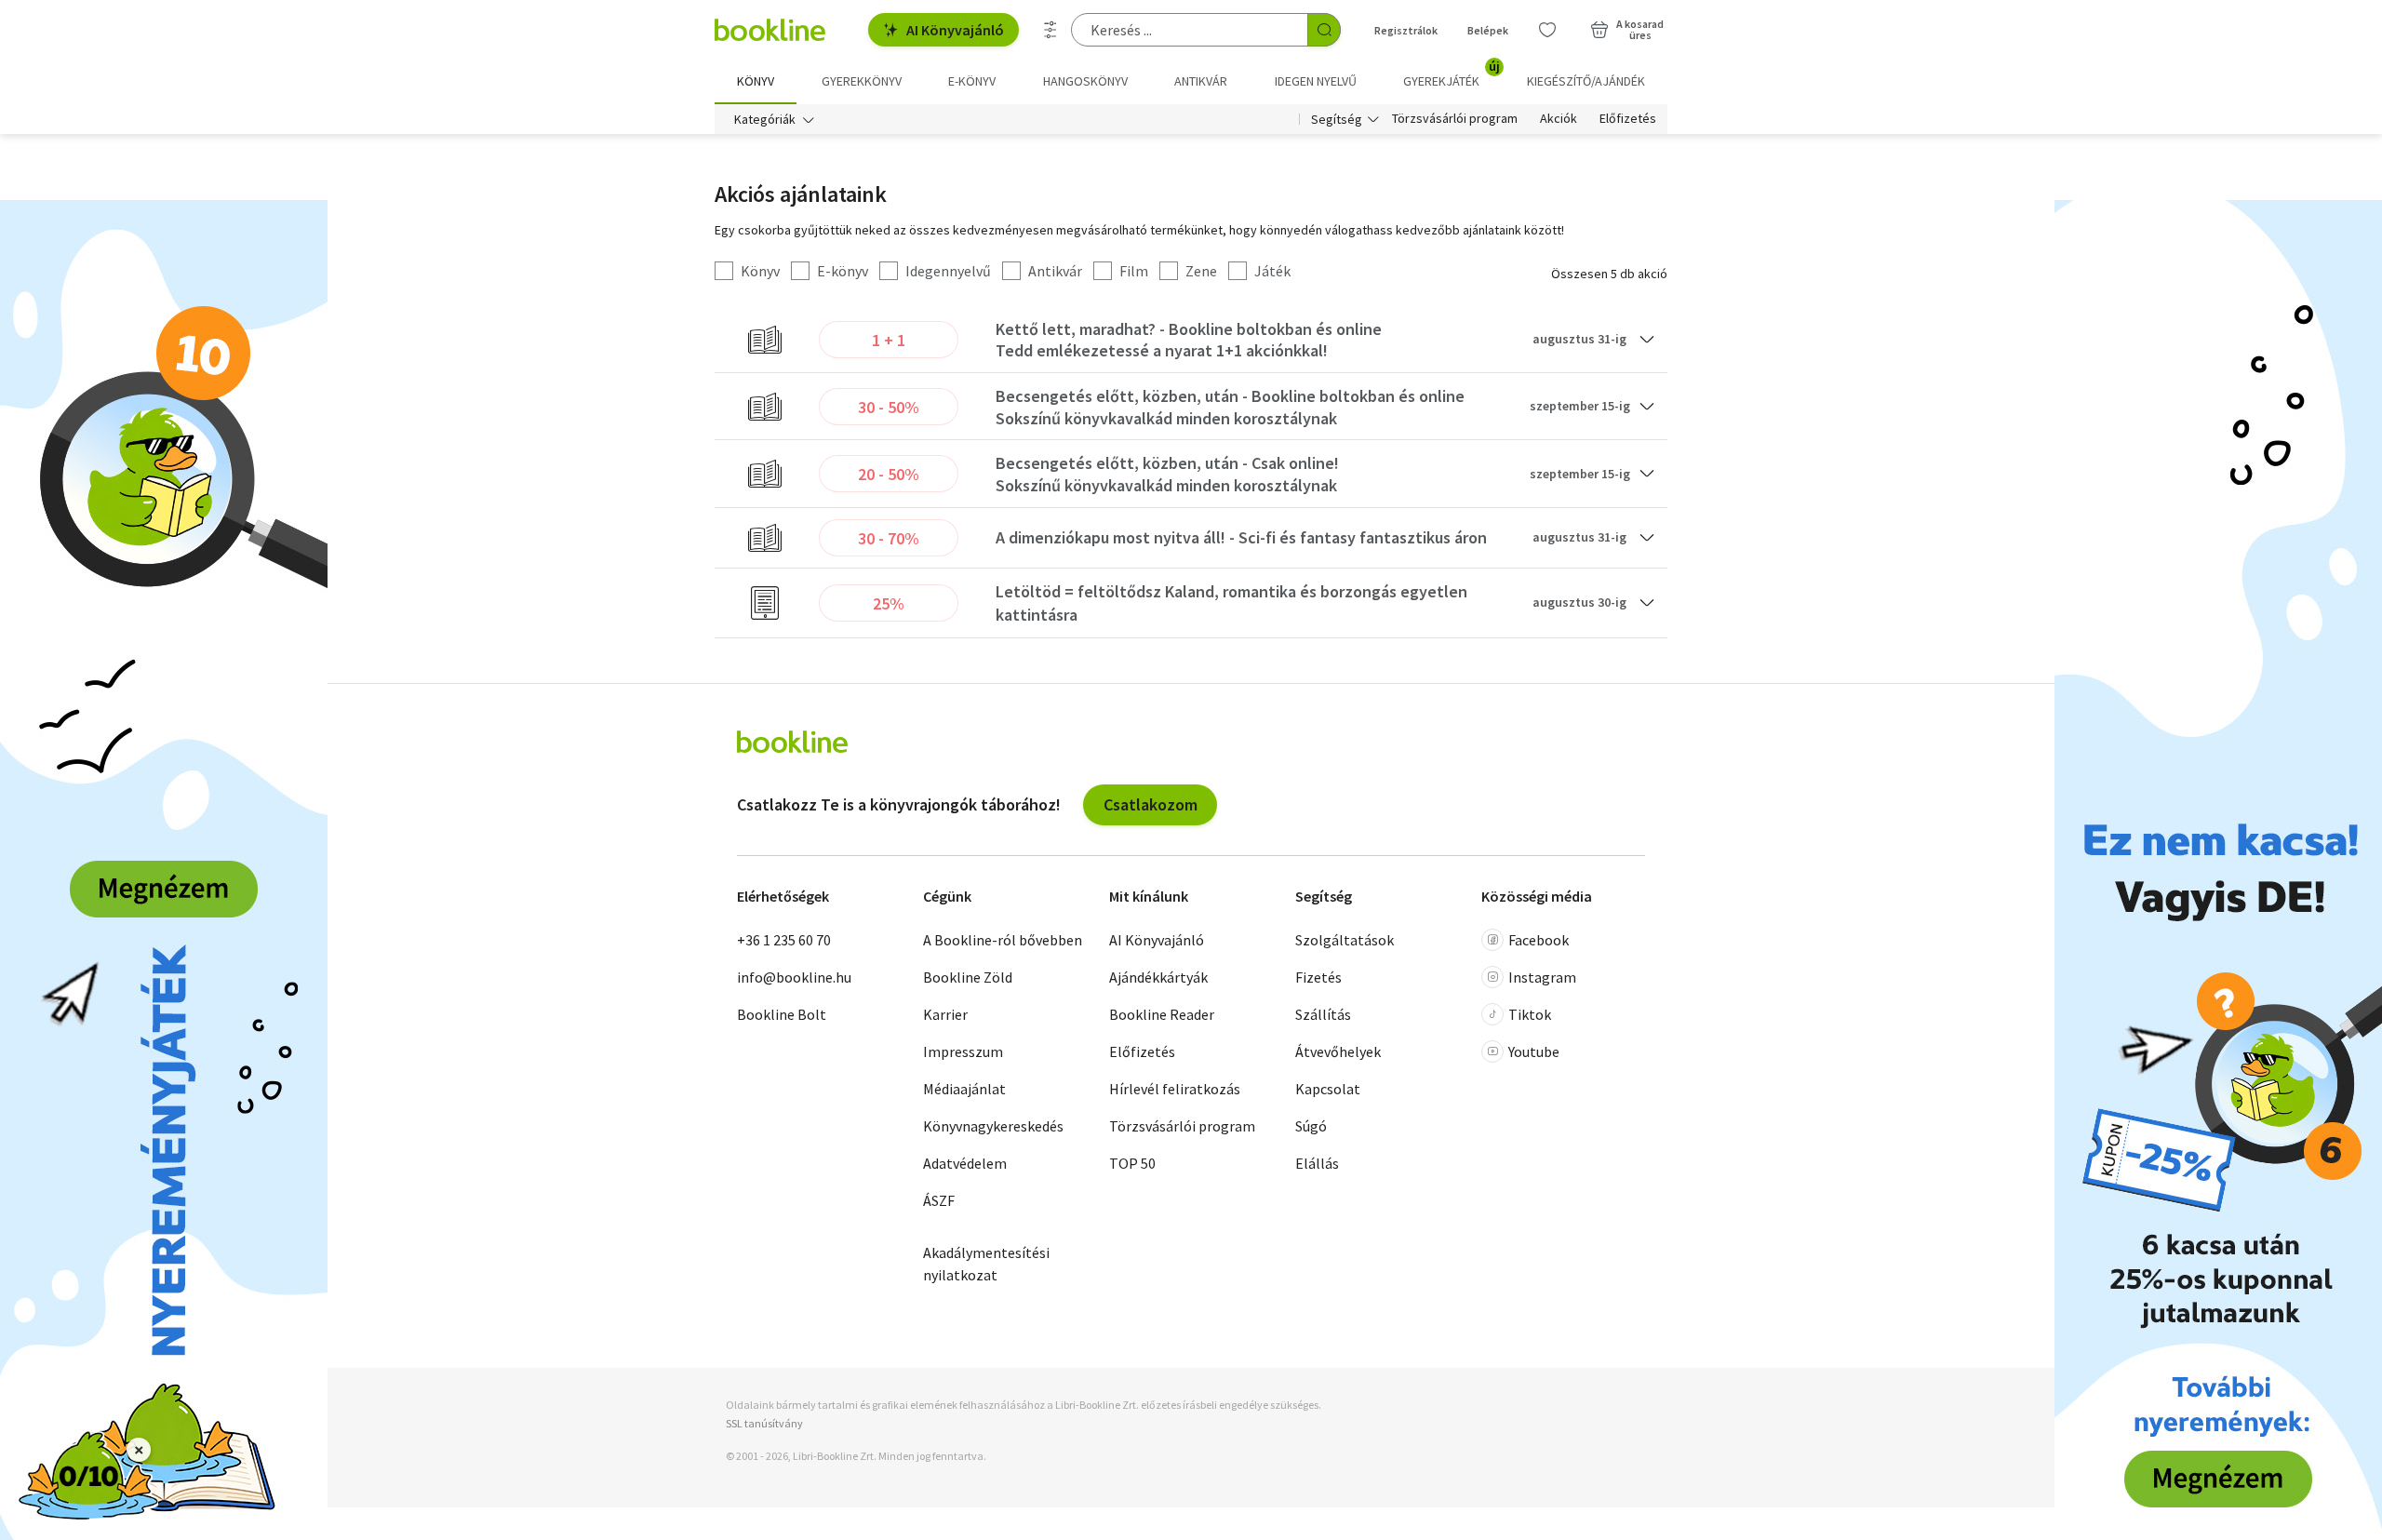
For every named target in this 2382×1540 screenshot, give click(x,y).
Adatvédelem (965, 1163)
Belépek (1488, 30)
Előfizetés (1628, 119)
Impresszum (963, 1051)
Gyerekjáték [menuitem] (1452, 74)
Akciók (1559, 119)
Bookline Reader (1162, 1014)
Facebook (1539, 940)
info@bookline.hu (794, 977)
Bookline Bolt (782, 1014)
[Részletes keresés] (1050, 30)
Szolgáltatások (1345, 940)
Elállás (1317, 1163)
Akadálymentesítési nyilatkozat (986, 1264)
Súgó (1311, 1126)
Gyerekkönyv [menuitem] (862, 81)
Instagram (1542, 977)
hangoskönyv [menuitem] (1085, 81)
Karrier (945, 1014)
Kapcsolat (1328, 1089)
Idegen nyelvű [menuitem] (1316, 81)
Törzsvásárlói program (1455, 119)
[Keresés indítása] (1324, 30)
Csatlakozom (1151, 804)
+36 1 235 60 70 (784, 940)
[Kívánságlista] (1547, 30)
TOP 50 (1132, 1163)
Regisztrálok (1406, 30)
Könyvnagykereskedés (993, 1126)
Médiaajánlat (964, 1089)
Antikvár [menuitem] (1201, 81)
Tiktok (1530, 1014)
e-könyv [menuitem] (972, 81)
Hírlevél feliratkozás (1175, 1089)
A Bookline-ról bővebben (1003, 940)
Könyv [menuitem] (756, 81)
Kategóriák (765, 119)
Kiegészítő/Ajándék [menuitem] (1586, 81)
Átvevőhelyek (1338, 1051)
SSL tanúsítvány (764, 1423)
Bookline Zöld (968, 977)
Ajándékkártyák (1158, 977)
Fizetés (1318, 977)
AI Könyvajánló (955, 30)
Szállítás (1323, 1014)
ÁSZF (939, 1200)
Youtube (1534, 1051)
